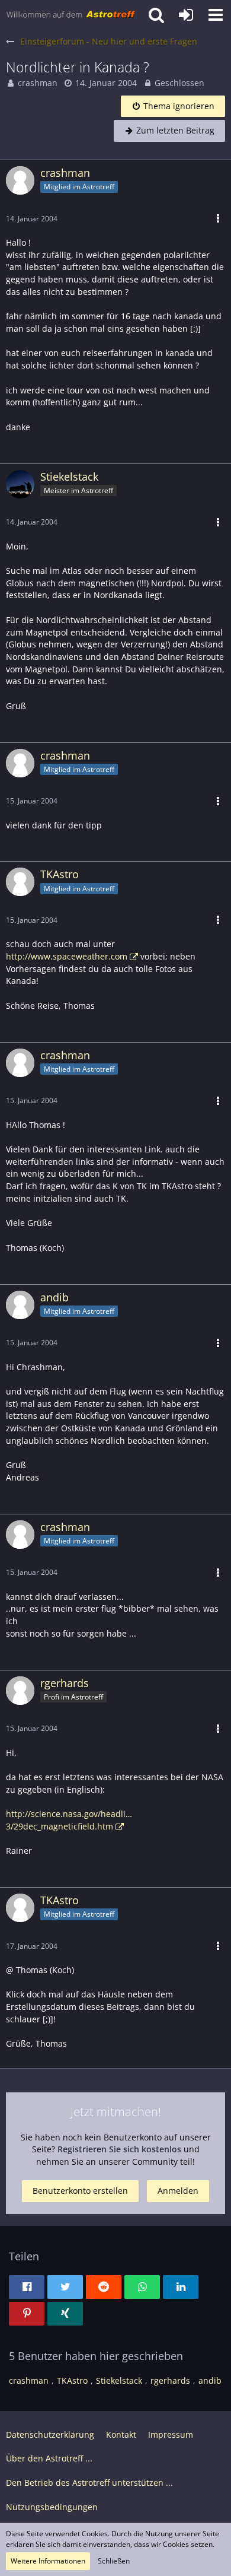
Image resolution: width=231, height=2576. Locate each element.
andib (210, 2380)
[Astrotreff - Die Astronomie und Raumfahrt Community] (71, 15)
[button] (216, 15)
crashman (38, 83)
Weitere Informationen (48, 2561)
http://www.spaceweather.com (67, 956)
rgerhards (170, 2380)
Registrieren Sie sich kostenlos (119, 2149)
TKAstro (72, 2380)
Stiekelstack (119, 2380)
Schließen (114, 2561)
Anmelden (178, 2191)
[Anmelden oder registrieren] (186, 15)
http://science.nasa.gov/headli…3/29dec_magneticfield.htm (69, 1820)
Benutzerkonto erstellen (80, 2191)
